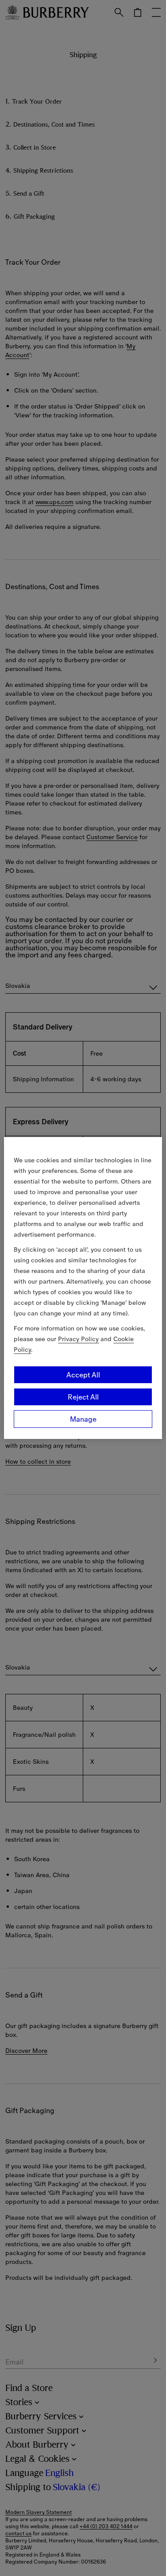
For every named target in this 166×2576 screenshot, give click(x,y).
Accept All (83, 1375)
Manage (83, 1419)
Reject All (83, 1397)
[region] (83, 1288)
